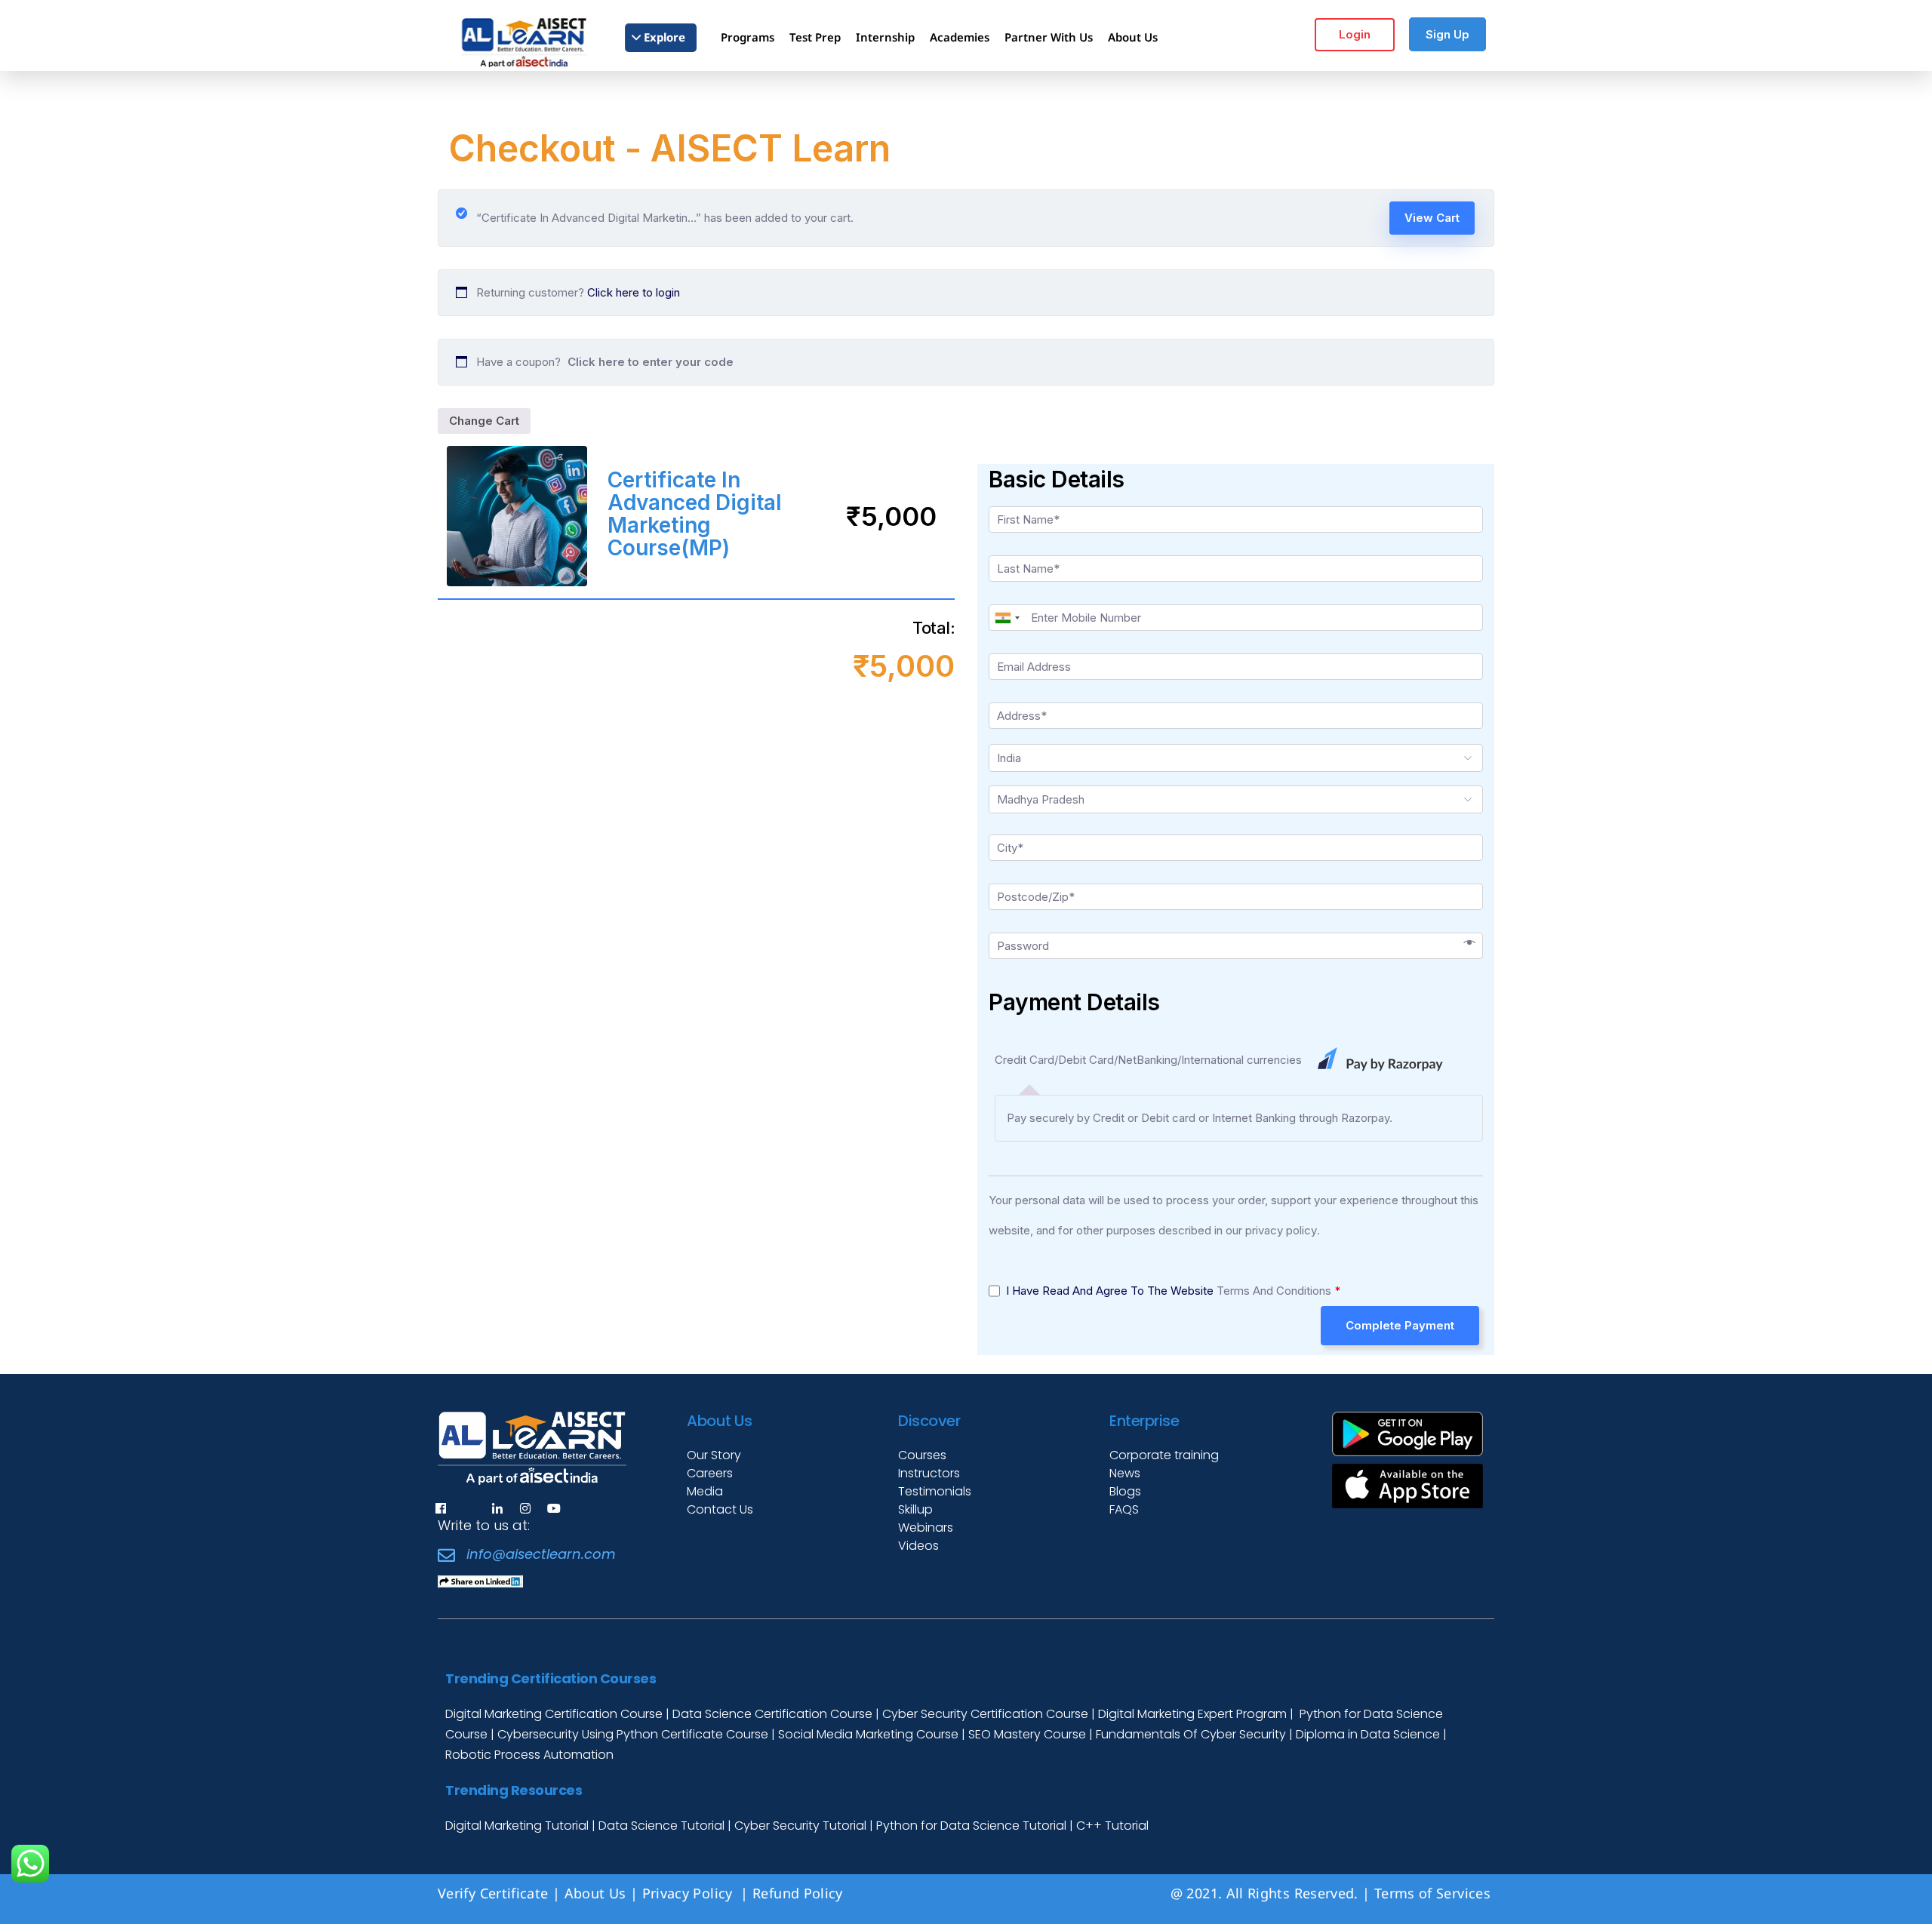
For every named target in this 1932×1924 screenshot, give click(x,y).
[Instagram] (525, 1508)
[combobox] (1007, 618)
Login (1355, 34)
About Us (595, 1893)
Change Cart (484, 421)
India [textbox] (1009, 758)
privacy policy (1281, 1230)
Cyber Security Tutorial (802, 1826)
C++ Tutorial (1112, 1826)
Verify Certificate (493, 1893)
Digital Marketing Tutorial (518, 1826)
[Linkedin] (497, 1508)
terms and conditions (1274, 1291)
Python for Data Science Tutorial (971, 1826)
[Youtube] (554, 1508)
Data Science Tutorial (661, 1826)
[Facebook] (441, 1508)
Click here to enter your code (651, 362)
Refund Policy (800, 1893)
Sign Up (1447, 34)
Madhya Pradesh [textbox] (1041, 799)
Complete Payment (1400, 1325)
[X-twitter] (469, 1508)
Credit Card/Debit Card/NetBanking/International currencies (1150, 1060)
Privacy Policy (689, 1893)
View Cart (1432, 218)
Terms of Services (1432, 1893)
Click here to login (634, 292)
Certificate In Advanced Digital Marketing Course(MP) (695, 514)
